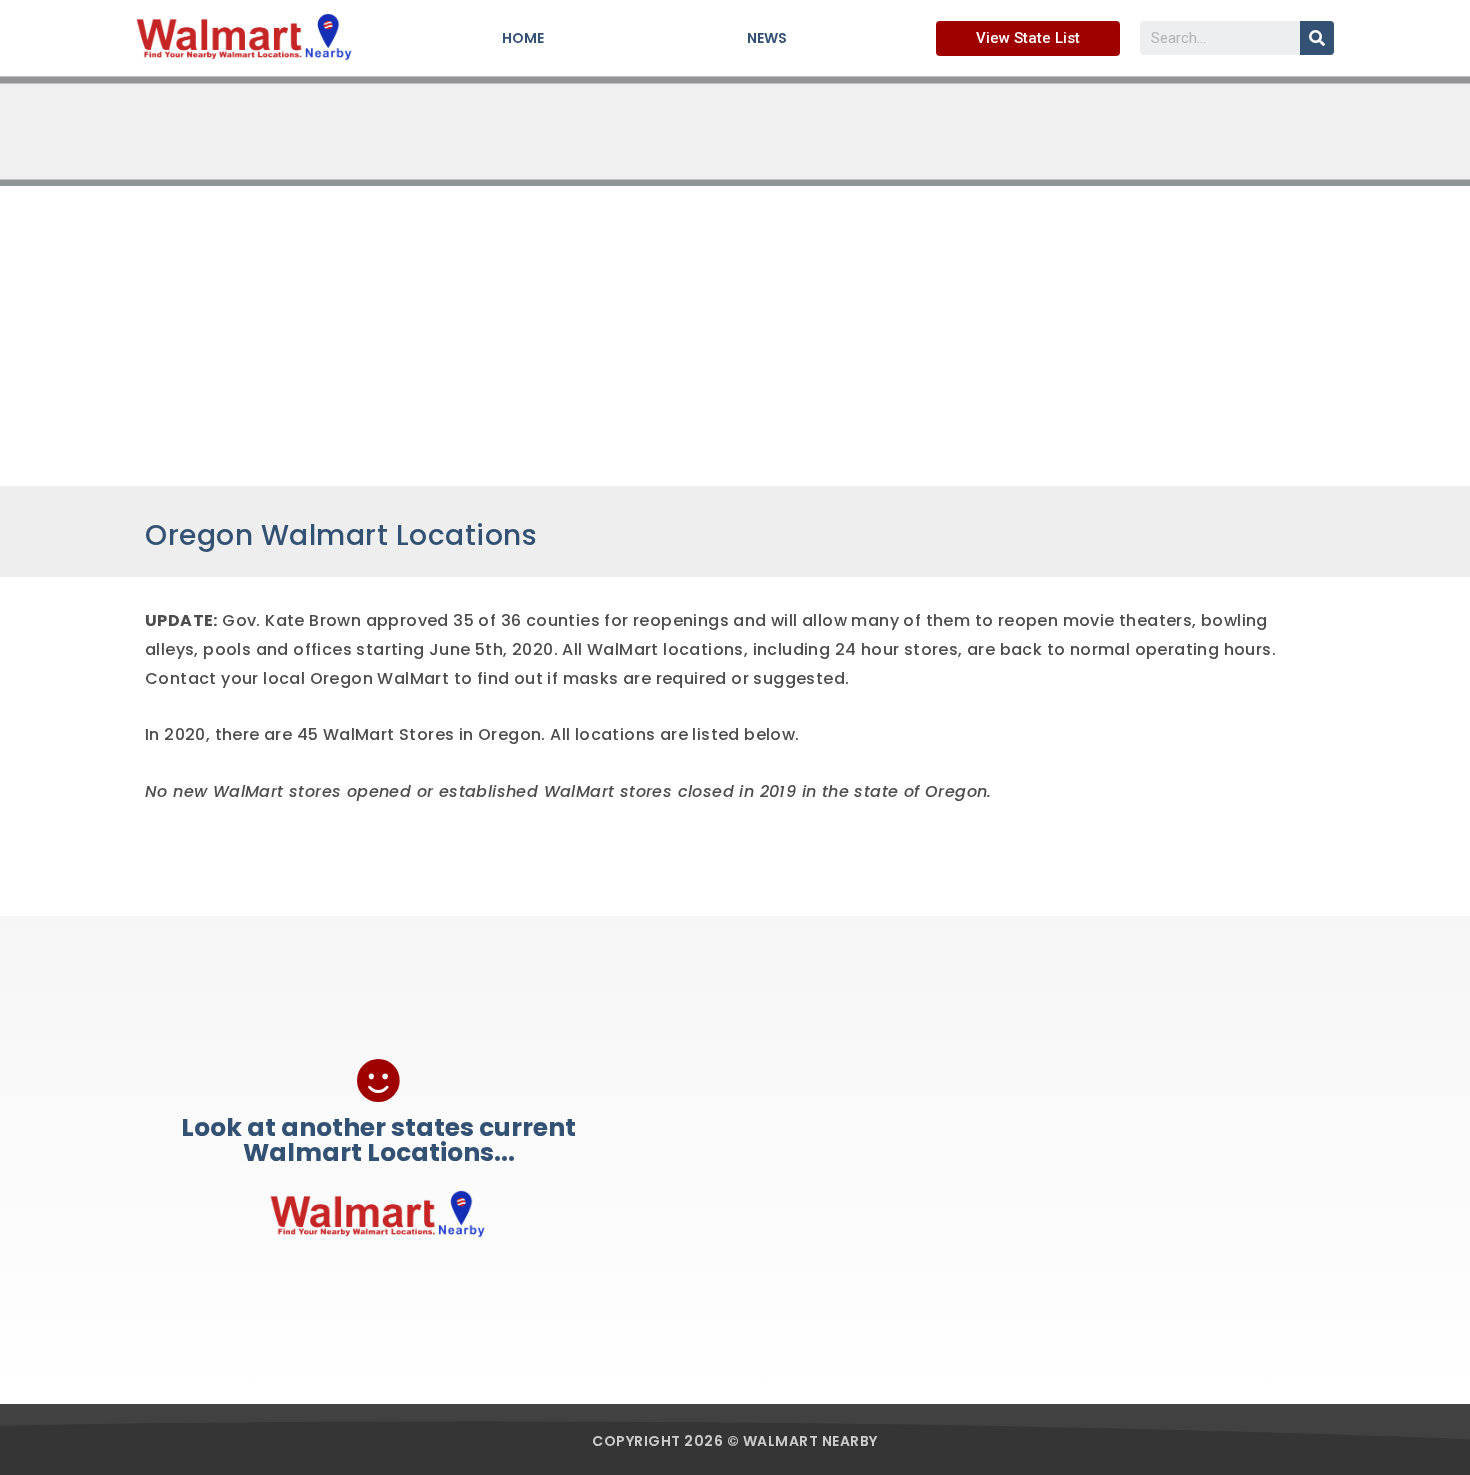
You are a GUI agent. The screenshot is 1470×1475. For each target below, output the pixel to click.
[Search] (1317, 38)
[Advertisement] (735, 336)
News (767, 38)
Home (523, 38)
